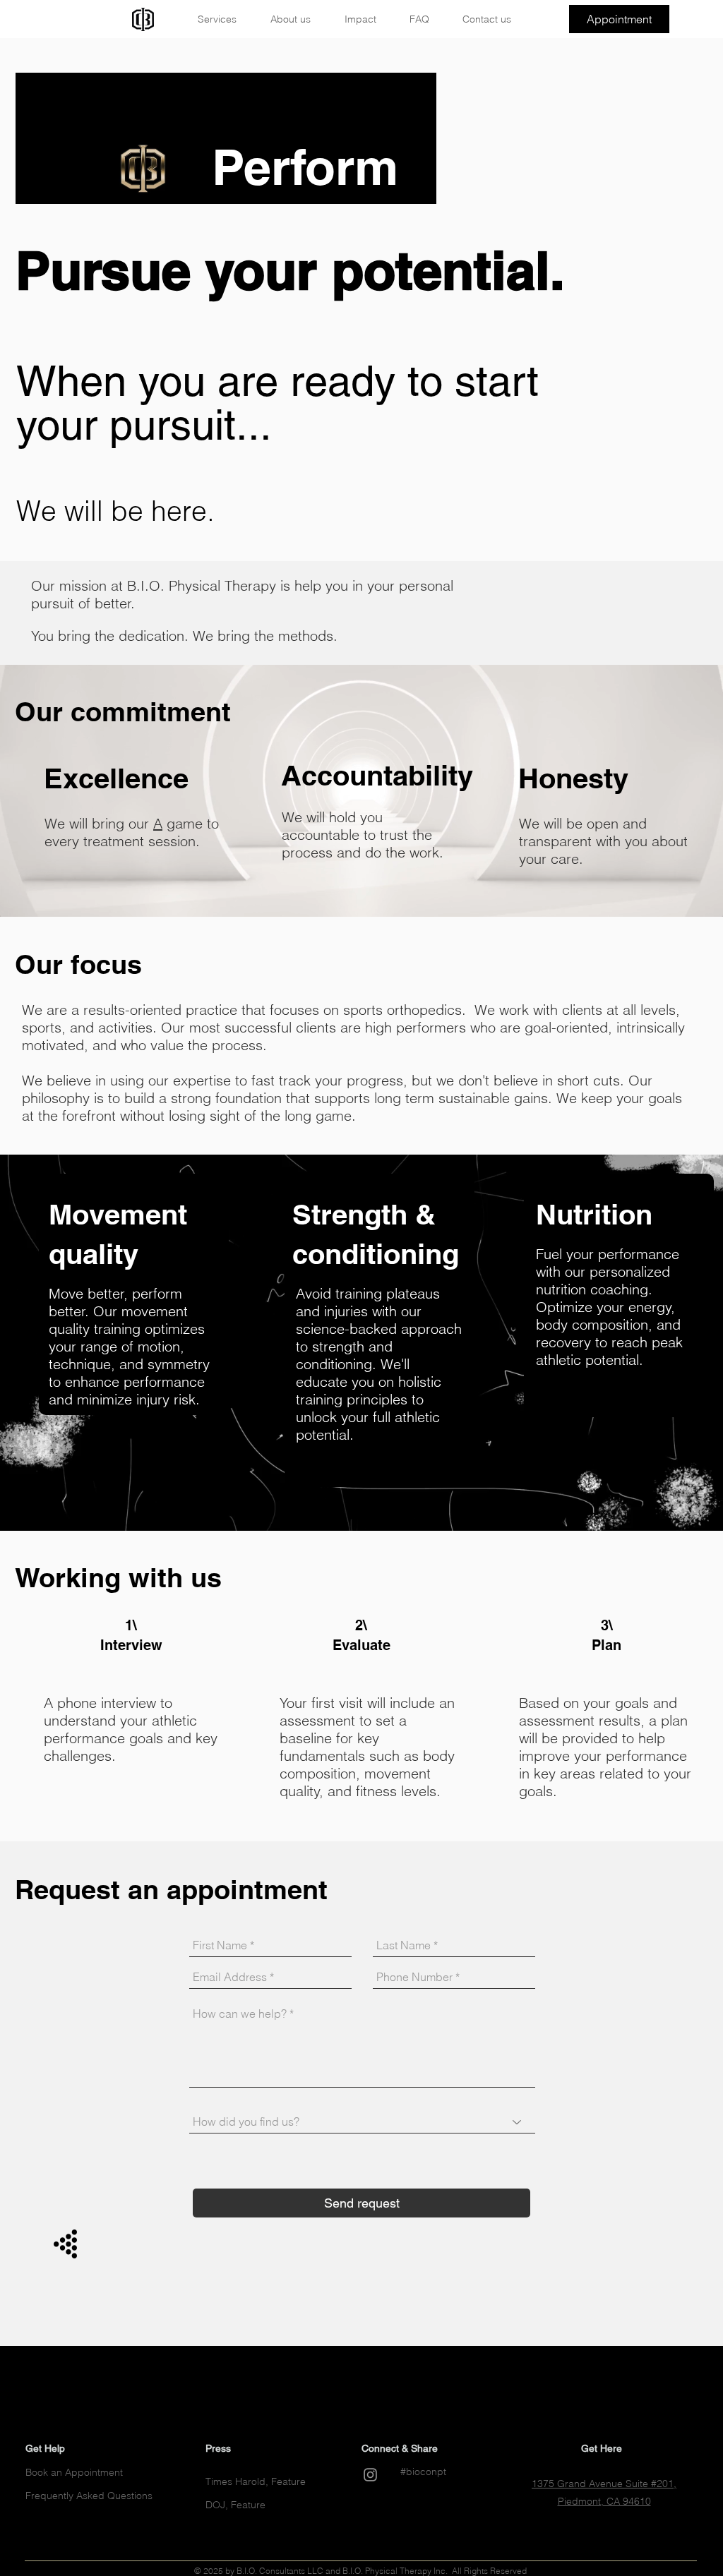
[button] (224, 19)
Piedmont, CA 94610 (604, 2501)
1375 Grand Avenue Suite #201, (604, 2484)
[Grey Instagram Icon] (370, 2475)
